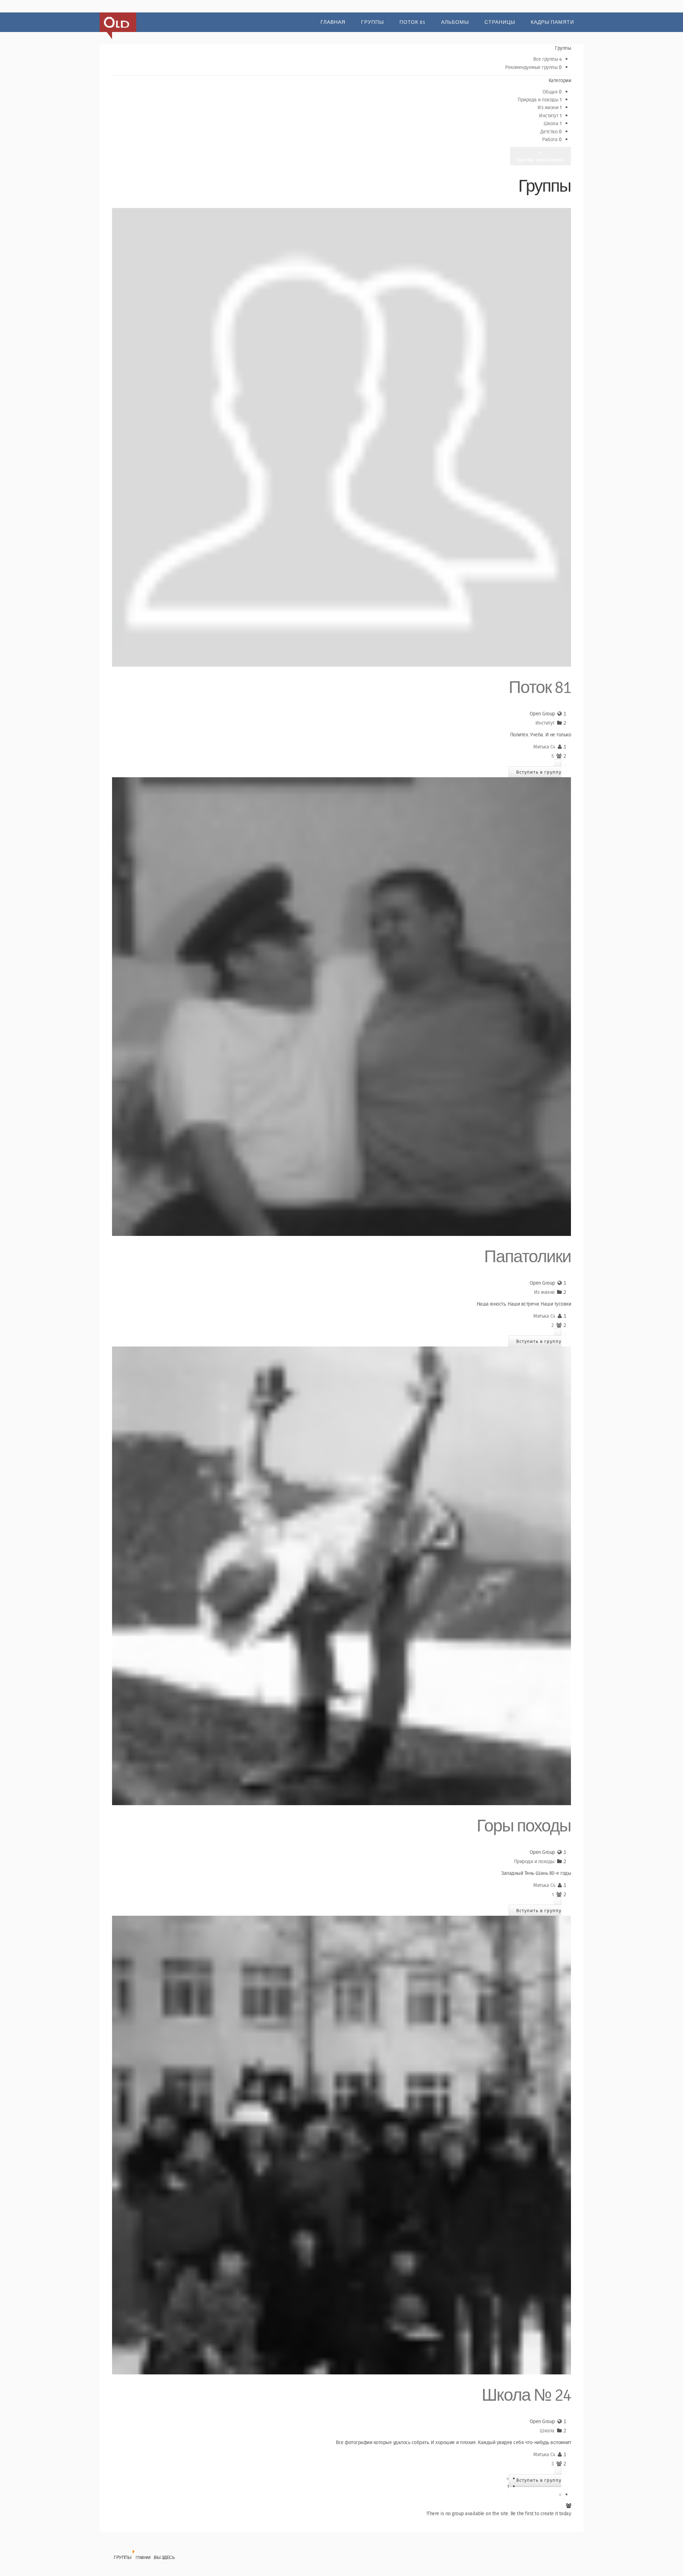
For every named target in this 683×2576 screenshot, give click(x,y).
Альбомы (455, 22)
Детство (550, 132)
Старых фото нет (117, 22)
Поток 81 (540, 688)
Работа (550, 140)
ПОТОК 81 (412, 22)
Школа (552, 124)
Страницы (500, 22)
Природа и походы (539, 100)
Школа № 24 (526, 2396)
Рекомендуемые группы (532, 68)
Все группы (546, 59)
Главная (333, 22)
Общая (551, 92)
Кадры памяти (552, 22)
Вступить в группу (539, 772)
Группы (372, 22)
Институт (549, 116)
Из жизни (549, 108)
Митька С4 (544, 747)
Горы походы (524, 1826)
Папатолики (528, 1257)
